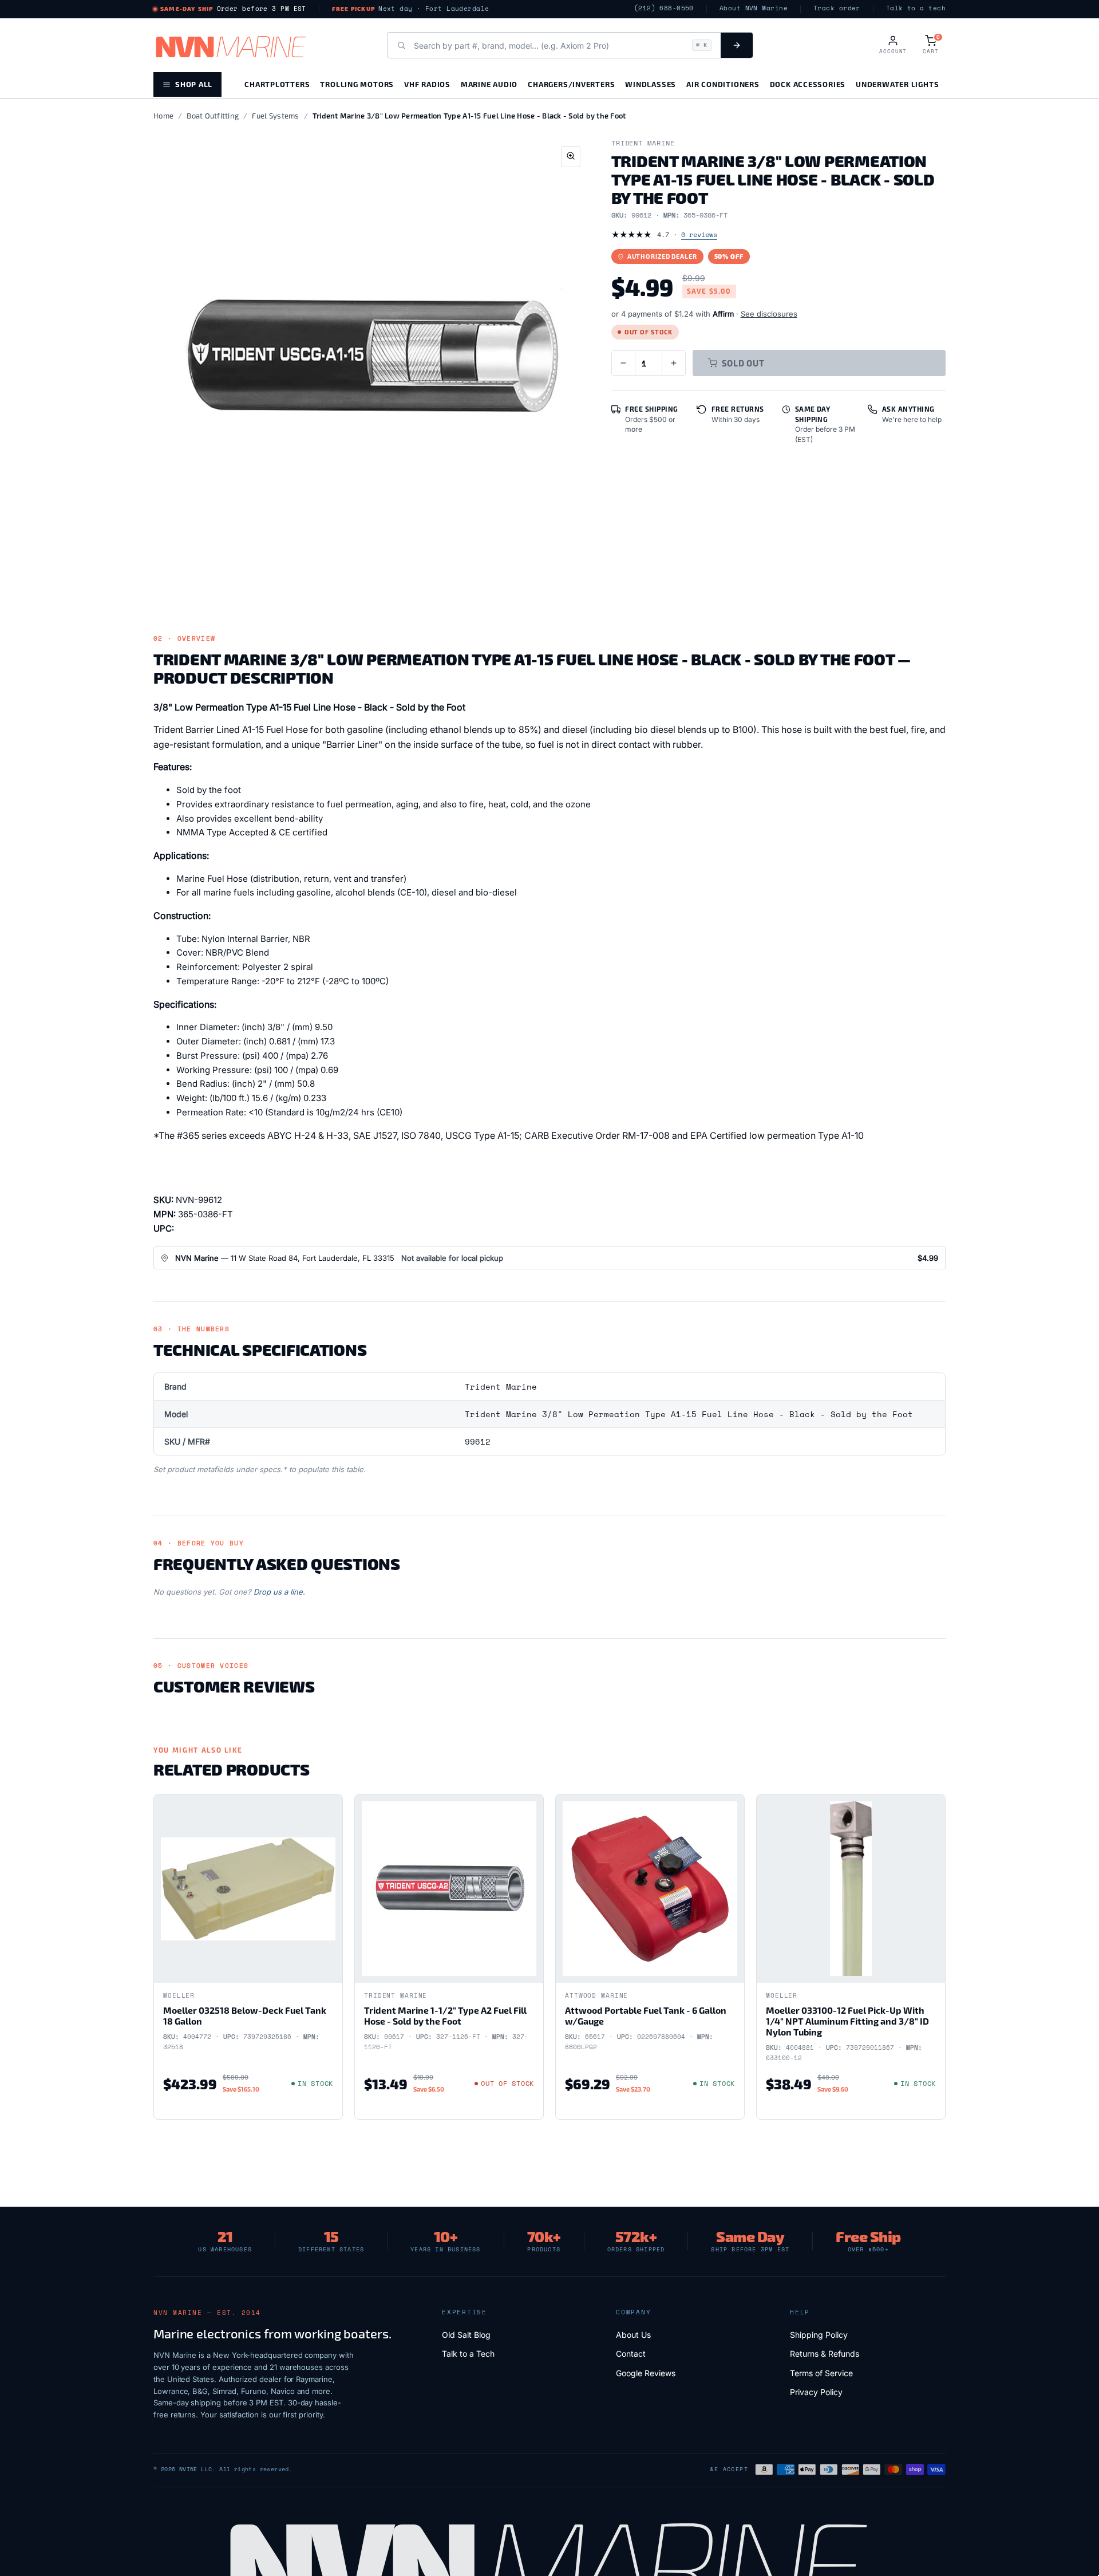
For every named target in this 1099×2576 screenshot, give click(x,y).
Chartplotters (277, 84)
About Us (633, 2335)
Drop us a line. (279, 1592)
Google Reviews (646, 2373)
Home (163, 116)
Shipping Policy (819, 2335)
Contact (631, 2354)
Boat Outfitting (213, 116)
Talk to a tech (916, 8)
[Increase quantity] (674, 363)
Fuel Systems (275, 116)
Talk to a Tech (468, 2354)
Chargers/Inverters (571, 84)
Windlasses (651, 84)
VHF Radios (427, 84)
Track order (837, 8)
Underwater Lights (897, 84)
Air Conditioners (723, 84)
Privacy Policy (816, 2392)
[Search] (737, 45)
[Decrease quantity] (623, 363)
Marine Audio (489, 84)
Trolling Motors (357, 84)
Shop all (194, 84)
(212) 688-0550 (664, 8)
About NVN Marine (754, 8)
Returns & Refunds (825, 2354)
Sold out (743, 363)
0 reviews (699, 234)
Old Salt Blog (466, 2335)
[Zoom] (571, 157)
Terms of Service (821, 2373)
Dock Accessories (808, 84)
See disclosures (769, 314)
